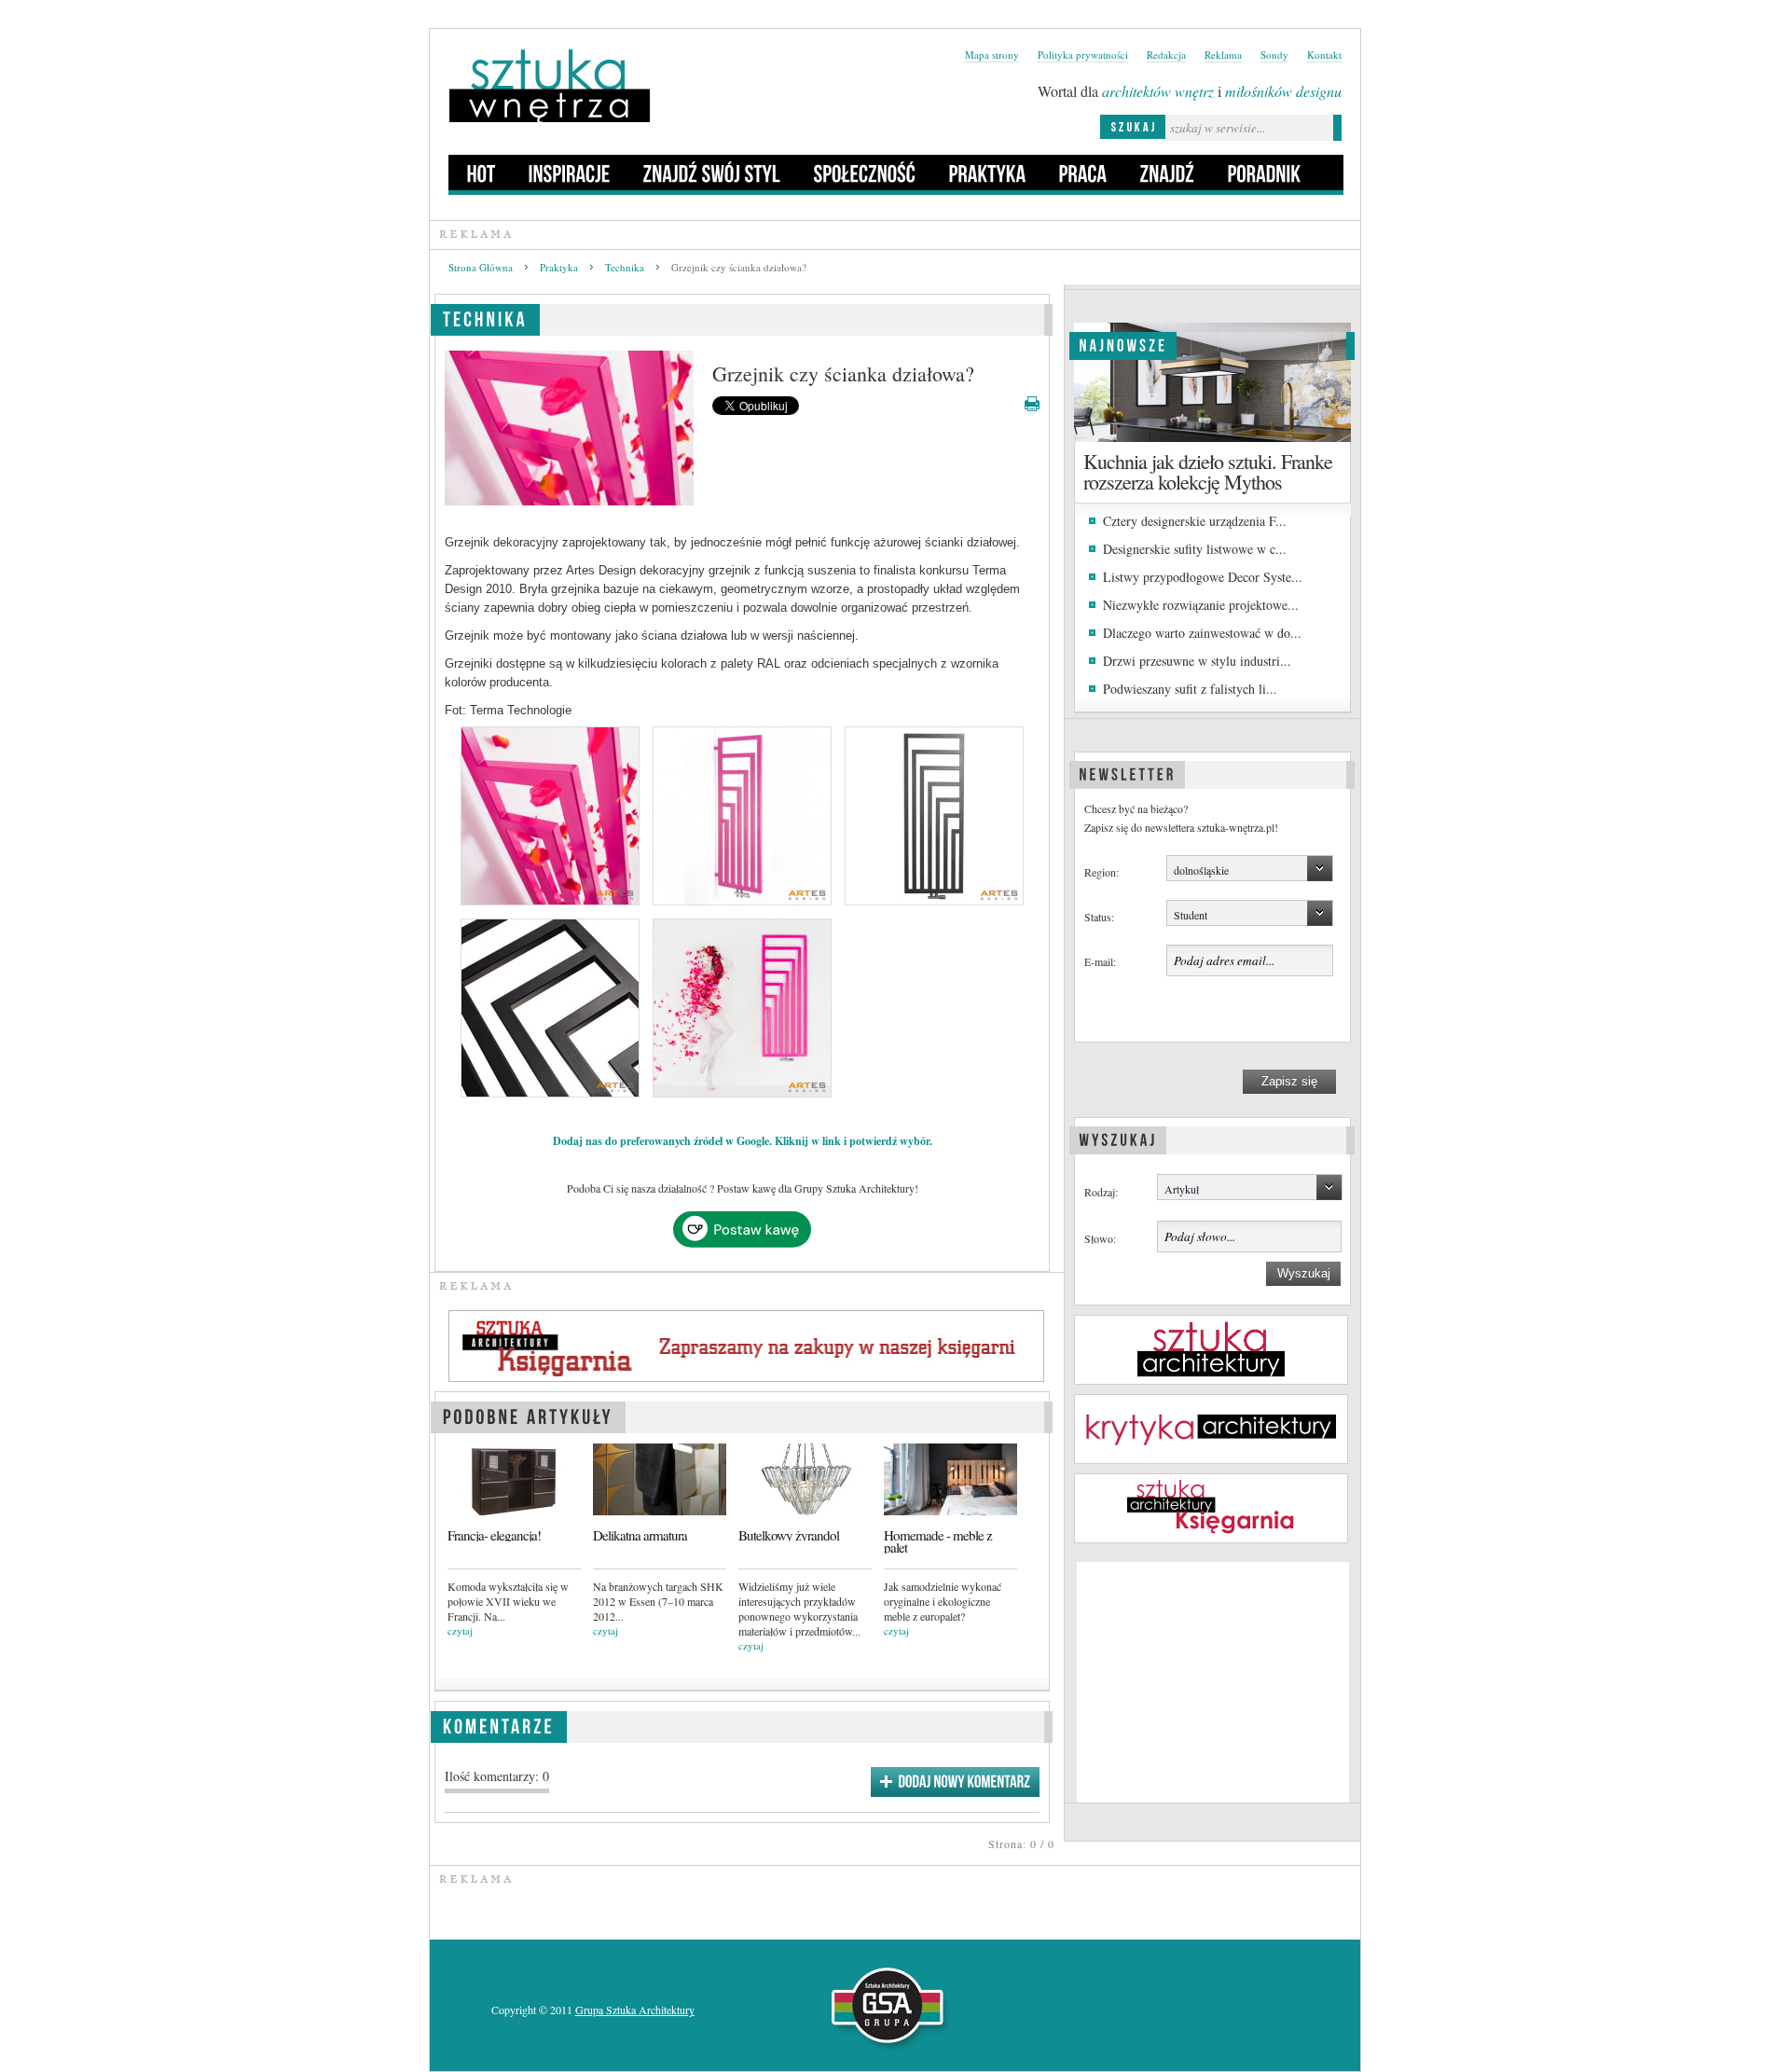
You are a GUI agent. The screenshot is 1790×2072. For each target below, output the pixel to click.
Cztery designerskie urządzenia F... (1195, 521)
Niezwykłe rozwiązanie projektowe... (1201, 605)
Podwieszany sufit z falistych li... (1190, 689)
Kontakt (1324, 55)
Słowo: (1100, 1238)
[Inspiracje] (570, 173)
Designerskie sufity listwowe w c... (1195, 549)
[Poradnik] (1265, 173)
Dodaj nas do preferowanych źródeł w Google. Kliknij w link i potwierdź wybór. (743, 1141)
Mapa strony (992, 55)
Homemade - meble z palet (938, 1541)
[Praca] (1083, 173)
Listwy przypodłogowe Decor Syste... (1203, 577)
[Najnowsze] (1123, 343)
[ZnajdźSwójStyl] (712, 173)
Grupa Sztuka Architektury (635, 2010)
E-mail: (1100, 961)
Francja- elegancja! (494, 1535)
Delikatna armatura (640, 1535)
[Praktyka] (988, 173)
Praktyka (559, 267)
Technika (625, 267)
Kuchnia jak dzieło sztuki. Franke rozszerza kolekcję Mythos (1208, 471)
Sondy (1274, 55)
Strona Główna (481, 267)
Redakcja (1166, 55)
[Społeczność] (865, 173)
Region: (1102, 872)
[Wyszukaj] (1118, 1138)
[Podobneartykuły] (528, 1414)
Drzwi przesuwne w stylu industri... (1197, 661)
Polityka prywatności (1083, 55)
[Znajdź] (1168, 173)
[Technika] (485, 317)
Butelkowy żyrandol (789, 1535)
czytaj (460, 1630)
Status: (1099, 917)
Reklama (1223, 55)
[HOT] (482, 173)
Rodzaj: (1101, 1192)
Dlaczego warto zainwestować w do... (1202, 633)
